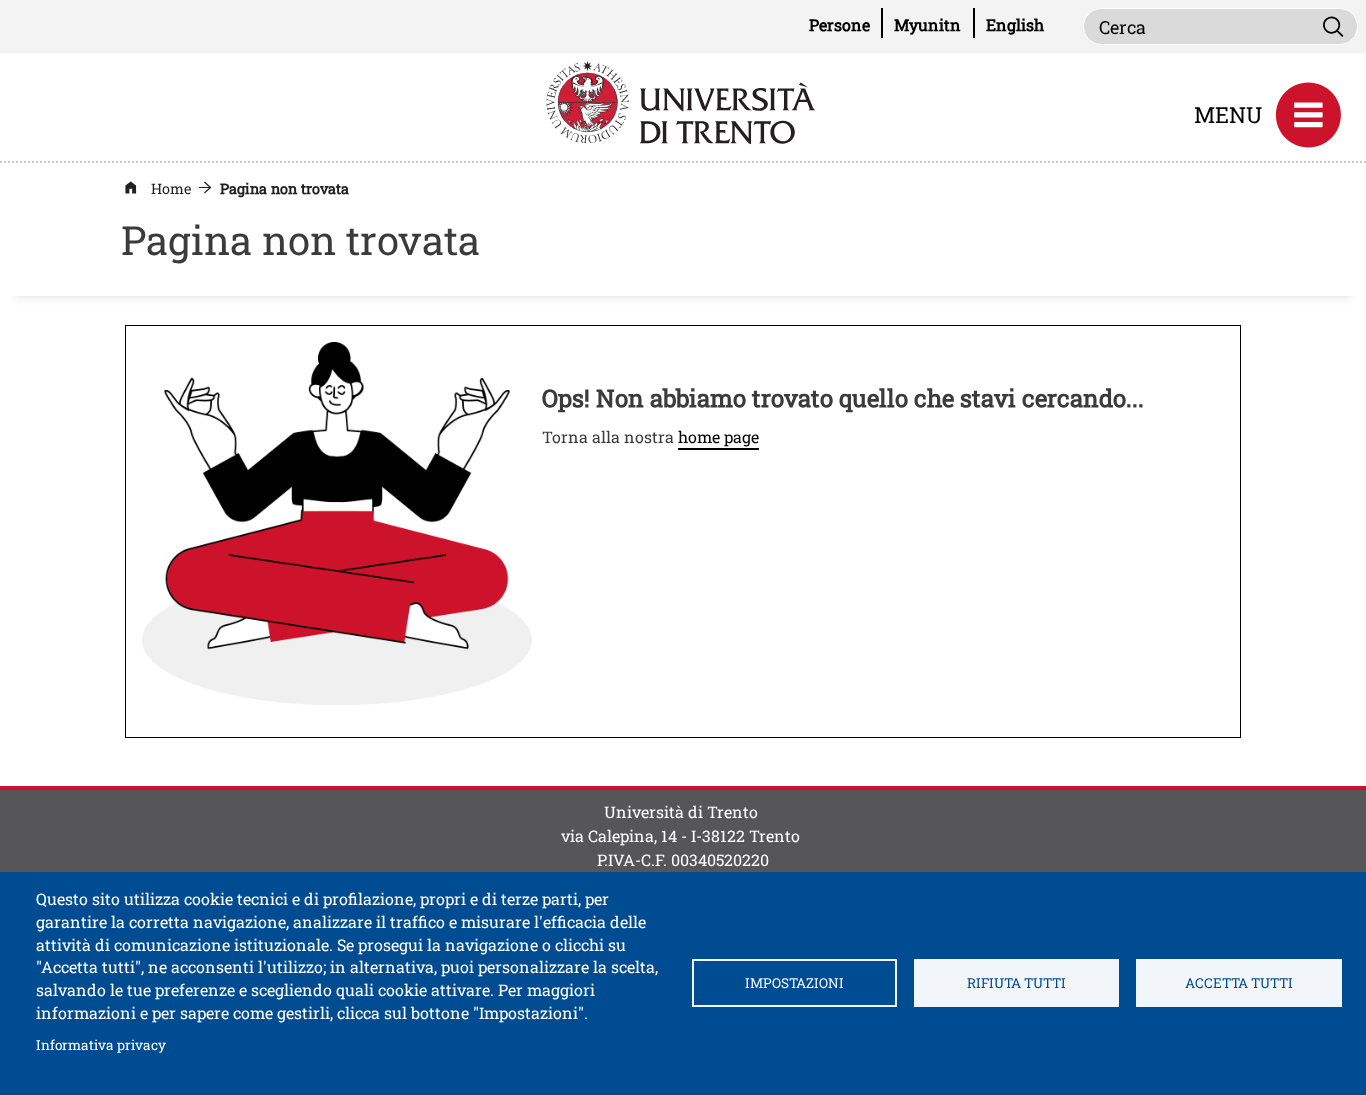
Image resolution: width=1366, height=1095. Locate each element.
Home (171, 188)
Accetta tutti (1239, 983)
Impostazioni (794, 983)
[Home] (683, 100)
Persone (846, 24)
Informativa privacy (101, 1044)
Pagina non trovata (284, 188)
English (1015, 24)
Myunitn (934, 24)
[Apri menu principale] (1308, 115)
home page (718, 436)
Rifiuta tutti (1016, 983)
